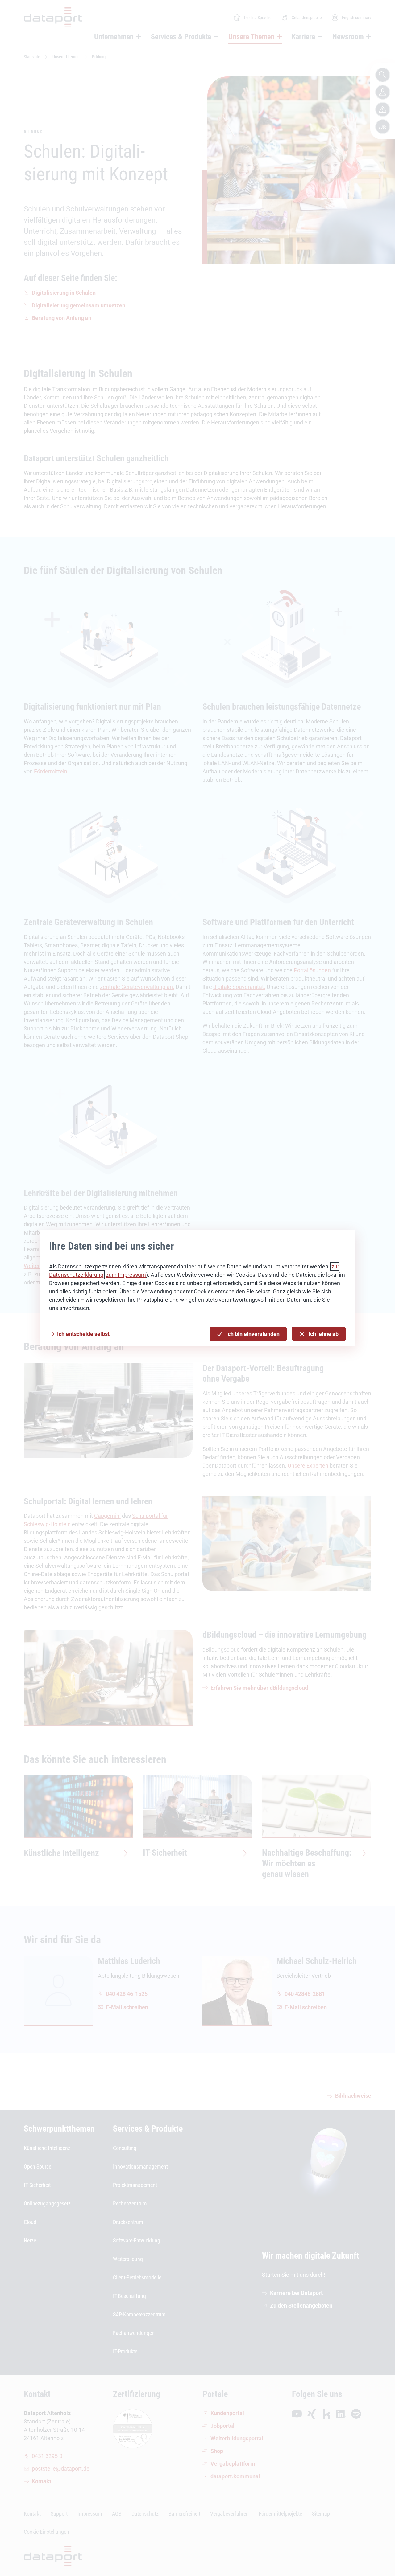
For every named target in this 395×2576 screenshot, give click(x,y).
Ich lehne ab (324, 1334)
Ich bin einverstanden (253, 1334)
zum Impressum (126, 1275)
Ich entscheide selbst (83, 1334)
